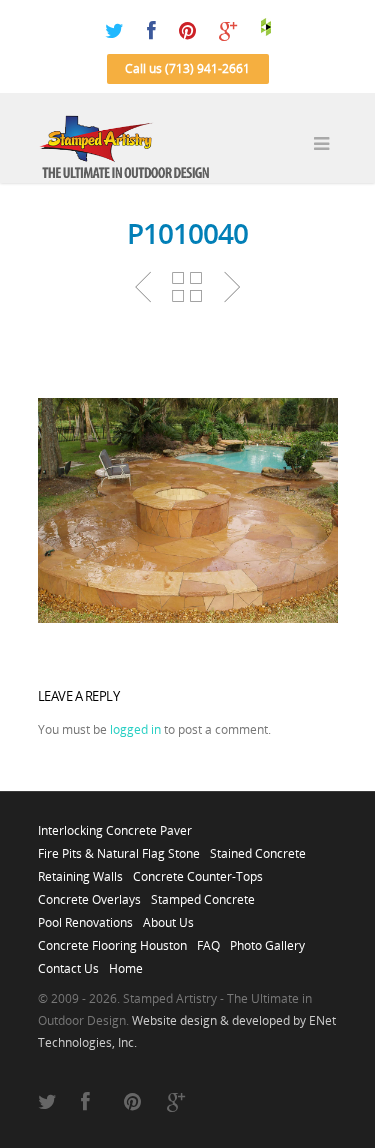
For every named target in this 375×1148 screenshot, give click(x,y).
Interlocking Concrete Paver (115, 825)
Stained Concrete (258, 848)
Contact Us (68, 963)
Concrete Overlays (89, 894)
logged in (135, 729)
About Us (168, 917)
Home (126, 963)
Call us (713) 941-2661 (187, 68)
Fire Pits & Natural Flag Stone (119, 848)
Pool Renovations (85, 917)
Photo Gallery (267, 940)
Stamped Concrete (203, 894)
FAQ (208, 940)
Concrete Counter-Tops (198, 871)
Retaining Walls (80, 871)
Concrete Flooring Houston (112, 940)
